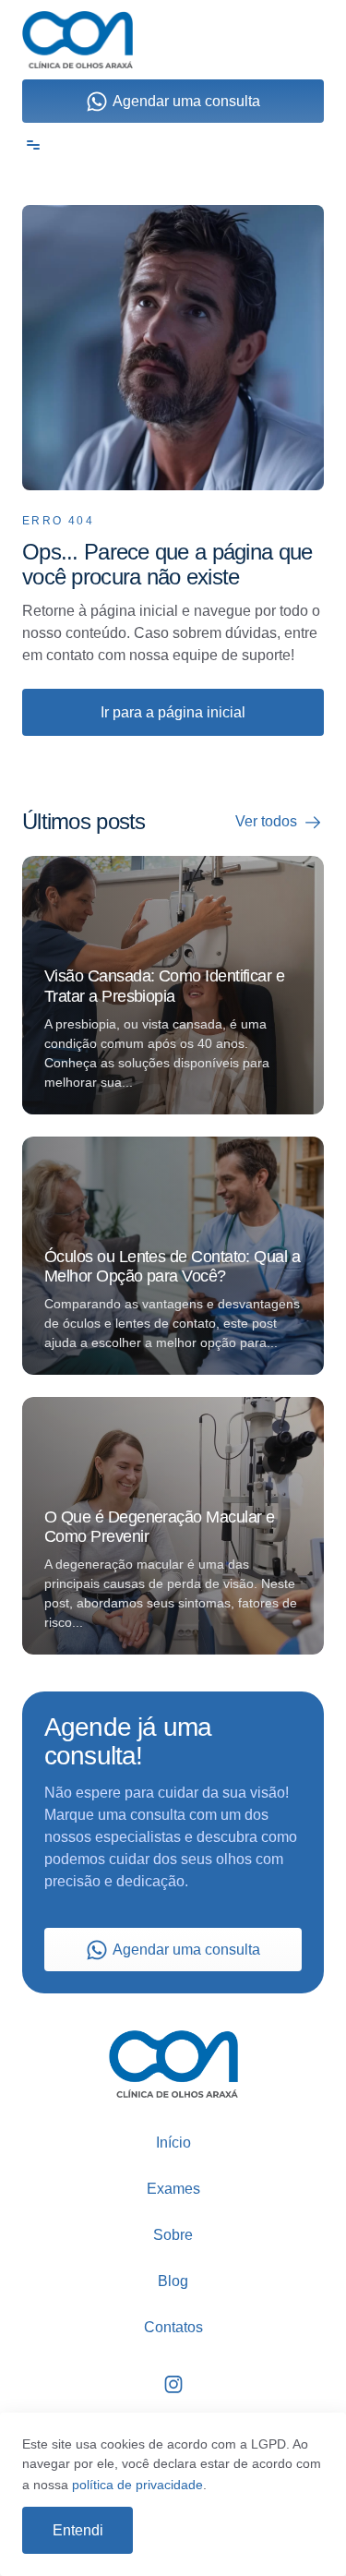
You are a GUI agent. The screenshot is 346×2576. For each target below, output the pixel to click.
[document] (173, 1288)
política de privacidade (137, 2485)
